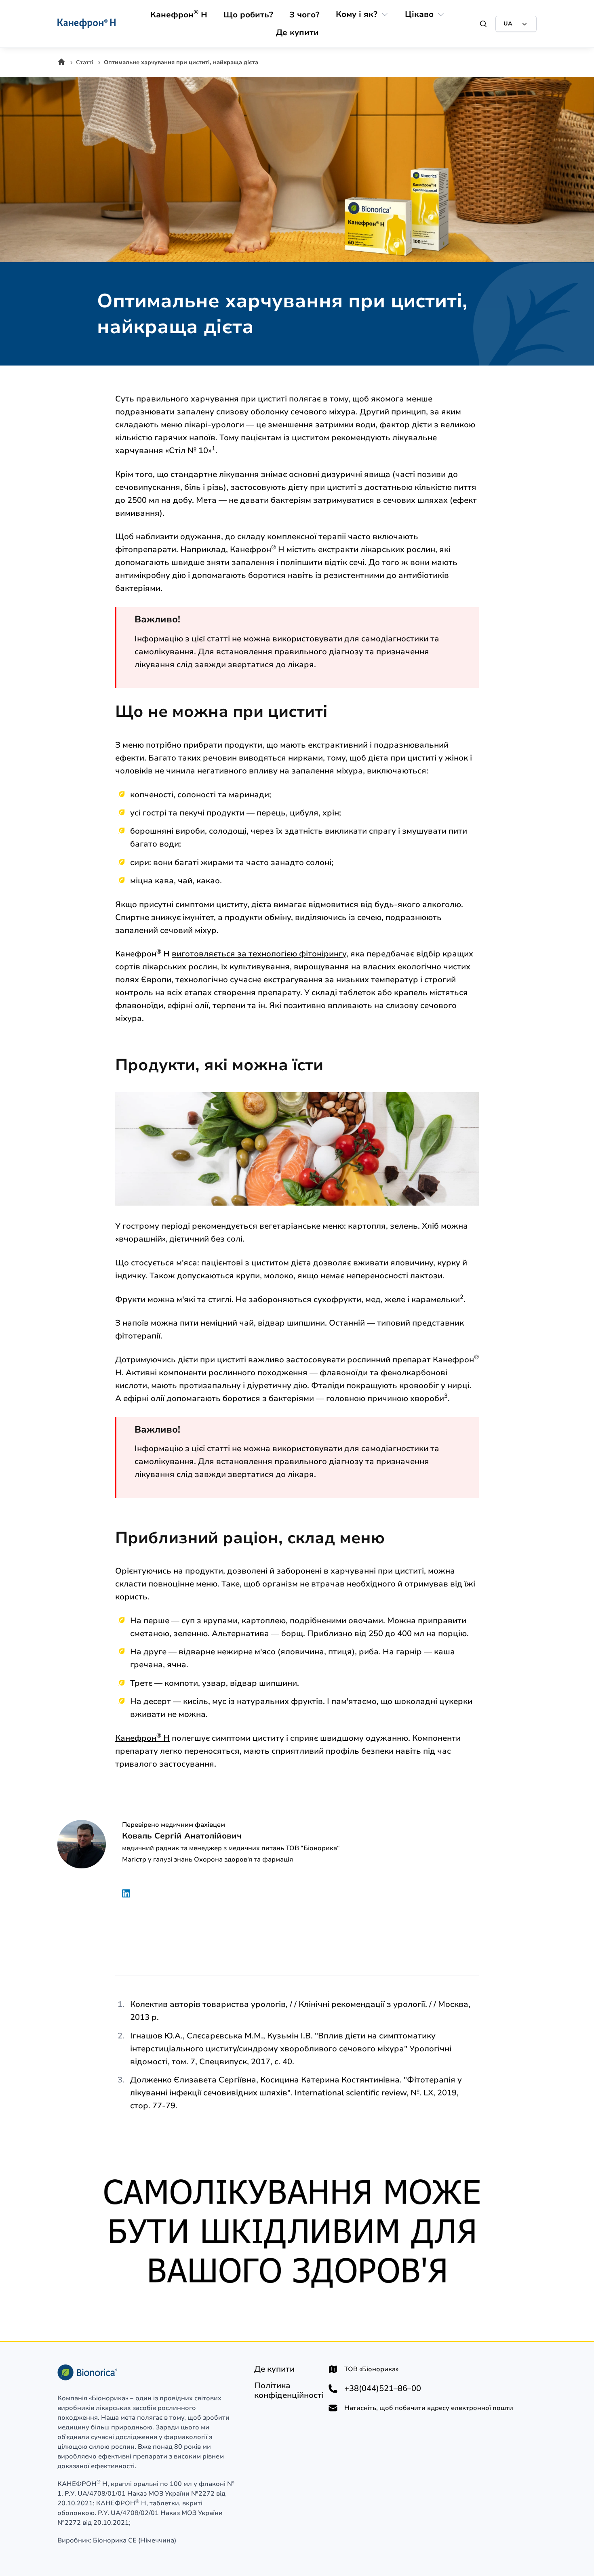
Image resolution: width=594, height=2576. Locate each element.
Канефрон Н (142, 1738)
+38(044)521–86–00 (383, 2389)
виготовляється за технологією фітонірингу (259, 954)
